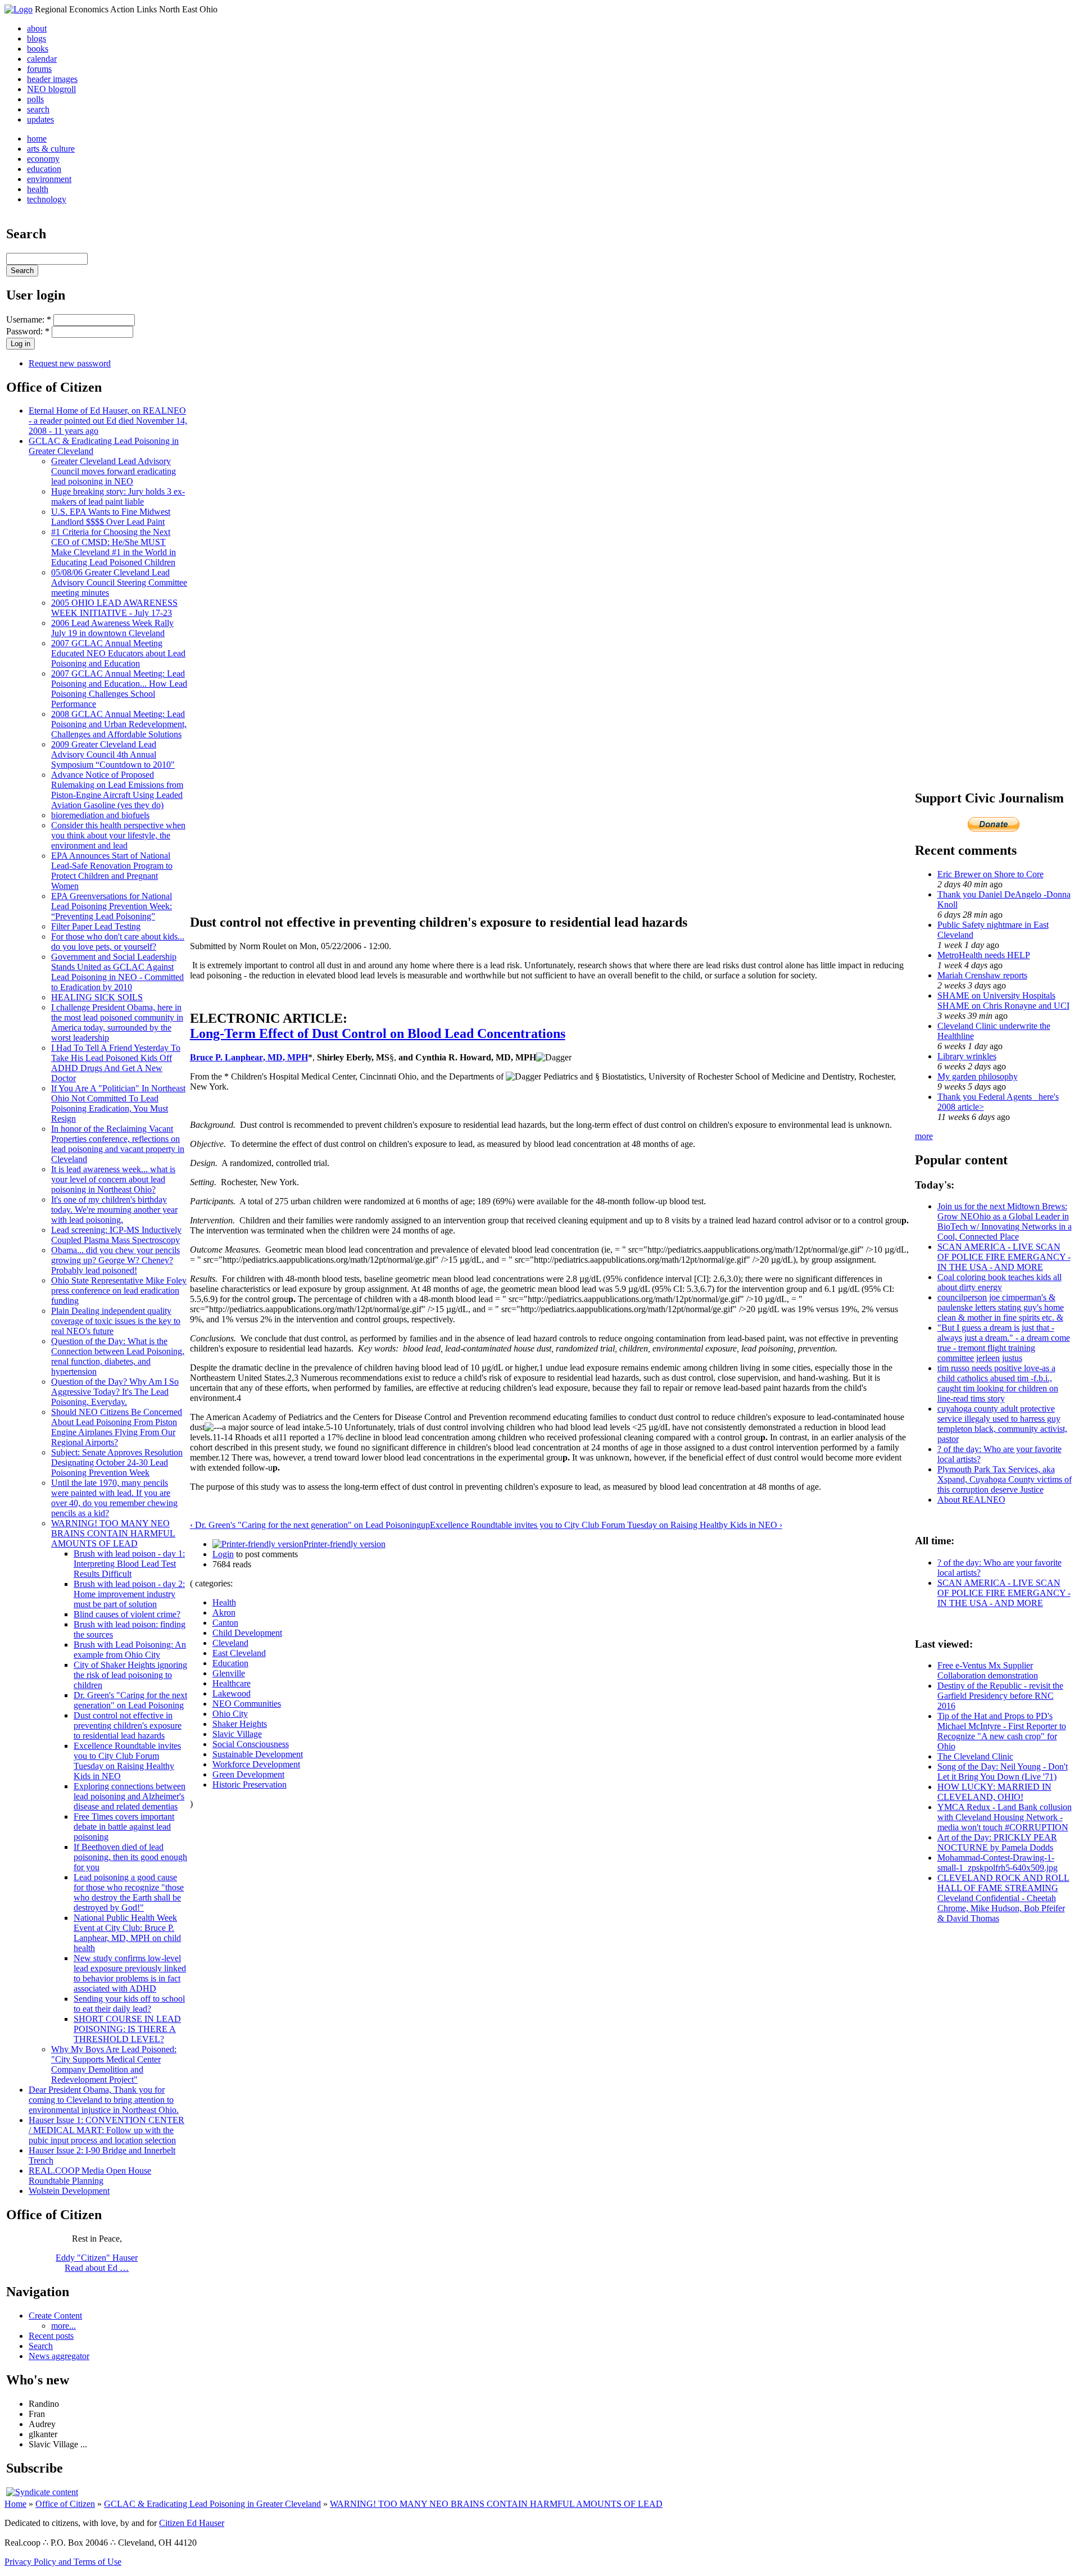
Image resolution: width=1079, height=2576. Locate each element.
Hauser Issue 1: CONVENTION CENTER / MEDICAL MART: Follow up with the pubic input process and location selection (106, 2130)
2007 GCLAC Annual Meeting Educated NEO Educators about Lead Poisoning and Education (118, 653)
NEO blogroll (51, 89)
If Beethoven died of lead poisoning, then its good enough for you (130, 1857)
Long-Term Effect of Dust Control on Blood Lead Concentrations (378, 1033)
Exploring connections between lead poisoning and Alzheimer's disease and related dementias (130, 1796)
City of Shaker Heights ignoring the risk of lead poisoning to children (130, 1675)
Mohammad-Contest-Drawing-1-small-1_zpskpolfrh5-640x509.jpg (998, 1863)
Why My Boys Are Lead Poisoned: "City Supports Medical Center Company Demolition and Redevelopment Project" (114, 2064)
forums (39, 69)
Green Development (248, 1774)
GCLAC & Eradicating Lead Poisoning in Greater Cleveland (212, 2504)
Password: (28, 331)
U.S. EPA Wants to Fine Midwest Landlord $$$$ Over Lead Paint (111, 517)
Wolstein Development (69, 2191)
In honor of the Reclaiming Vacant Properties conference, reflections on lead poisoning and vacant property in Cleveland (118, 1144)
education (44, 169)
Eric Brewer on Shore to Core (990, 874)
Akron (224, 1613)
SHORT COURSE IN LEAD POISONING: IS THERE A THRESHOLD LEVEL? (127, 2029)
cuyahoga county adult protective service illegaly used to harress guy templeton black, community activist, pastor (1002, 1424)
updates (40, 119)
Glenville (229, 1673)
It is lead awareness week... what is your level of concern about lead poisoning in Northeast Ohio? (113, 1179)
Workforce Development (256, 1764)
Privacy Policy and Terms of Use (63, 2562)
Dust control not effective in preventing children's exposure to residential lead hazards (128, 1725)
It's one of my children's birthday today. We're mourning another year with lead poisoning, (114, 1210)
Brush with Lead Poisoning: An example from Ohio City (130, 1650)
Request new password (70, 363)
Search (41, 2346)
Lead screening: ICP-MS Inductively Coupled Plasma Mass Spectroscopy (116, 1235)
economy (43, 159)
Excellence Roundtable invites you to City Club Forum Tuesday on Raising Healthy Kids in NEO (127, 1761)
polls (35, 99)
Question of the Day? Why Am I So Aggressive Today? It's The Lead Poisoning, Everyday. (115, 1392)
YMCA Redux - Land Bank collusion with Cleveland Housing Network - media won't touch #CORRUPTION (1005, 1817)
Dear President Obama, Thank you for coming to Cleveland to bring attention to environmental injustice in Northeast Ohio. (104, 2100)
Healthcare (232, 1683)
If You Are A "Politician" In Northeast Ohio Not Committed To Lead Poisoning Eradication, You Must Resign (118, 1103)
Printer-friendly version (344, 1544)
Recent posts (51, 2336)
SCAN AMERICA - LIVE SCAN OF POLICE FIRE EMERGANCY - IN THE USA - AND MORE (1004, 1257)
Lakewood (232, 1693)
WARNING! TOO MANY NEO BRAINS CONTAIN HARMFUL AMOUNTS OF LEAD (113, 1533)
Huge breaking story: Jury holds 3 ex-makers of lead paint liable (118, 496)
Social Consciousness (251, 1744)
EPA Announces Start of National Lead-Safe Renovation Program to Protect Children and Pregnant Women (112, 871)
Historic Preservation (250, 1784)
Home (15, 2504)
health (38, 189)
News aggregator (59, 2356)
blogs (37, 38)
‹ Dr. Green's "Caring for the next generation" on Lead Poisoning (305, 1525)
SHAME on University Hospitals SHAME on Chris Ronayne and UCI (1003, 1001)
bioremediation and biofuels (100, 815)
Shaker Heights (240, 1724)
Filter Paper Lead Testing (96, 926)
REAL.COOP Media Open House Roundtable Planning (90, 2176)
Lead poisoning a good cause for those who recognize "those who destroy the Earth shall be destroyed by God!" (129, 1892)
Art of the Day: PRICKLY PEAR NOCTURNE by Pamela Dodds (997, 1842)
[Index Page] (19, 9)
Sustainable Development (258, 1754)
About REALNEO (971, 1500)
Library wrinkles (967, 1056)
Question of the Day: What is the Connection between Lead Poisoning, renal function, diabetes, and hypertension (118, 1356)
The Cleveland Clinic (975, 1756)
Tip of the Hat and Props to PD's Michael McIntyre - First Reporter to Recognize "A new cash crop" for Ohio (1002, 1731)
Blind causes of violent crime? (127, 1614)
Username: (29, 319)
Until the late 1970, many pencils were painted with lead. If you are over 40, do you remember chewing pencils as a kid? (114, 1498)
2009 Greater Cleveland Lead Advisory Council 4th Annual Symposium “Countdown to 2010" (113, 754)
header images (52, 79)
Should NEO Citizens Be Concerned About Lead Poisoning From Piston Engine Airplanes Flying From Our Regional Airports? (117, 1427)
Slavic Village (237, 1734)
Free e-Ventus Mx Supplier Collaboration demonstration (988, 1670)
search (38, 109)
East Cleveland (239, 1653)
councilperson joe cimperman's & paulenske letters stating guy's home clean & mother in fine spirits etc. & (1001, 1307)
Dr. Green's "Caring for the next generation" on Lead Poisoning (130, 1700)
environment (49, 179)
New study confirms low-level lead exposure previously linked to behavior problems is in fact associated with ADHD (130, 1973)
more (924, 1136)
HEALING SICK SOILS (97, 997)
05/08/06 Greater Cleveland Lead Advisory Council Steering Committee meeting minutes (119, 582)
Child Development (247, 1633)
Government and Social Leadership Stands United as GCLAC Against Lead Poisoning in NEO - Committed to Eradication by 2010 (117, 972)
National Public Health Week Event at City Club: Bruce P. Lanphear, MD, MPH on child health (127, 1933)
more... (64, 2326)
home (37, 139)
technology (47, 199)
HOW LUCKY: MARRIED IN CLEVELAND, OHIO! (994, 1792)
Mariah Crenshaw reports (982, 975)
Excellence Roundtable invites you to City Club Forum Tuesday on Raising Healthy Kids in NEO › (606, 1525)
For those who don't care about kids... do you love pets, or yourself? (118, 942)
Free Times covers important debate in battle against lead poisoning (124, 1827)
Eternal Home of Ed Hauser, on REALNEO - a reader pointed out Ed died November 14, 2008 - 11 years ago (108, 421)
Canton (225, 1623)
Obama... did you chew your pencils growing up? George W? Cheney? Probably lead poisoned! (115, 1260)
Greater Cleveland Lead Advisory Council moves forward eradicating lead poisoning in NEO (114, 471)
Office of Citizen (65, 2504)
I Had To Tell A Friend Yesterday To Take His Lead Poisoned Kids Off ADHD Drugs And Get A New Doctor (116, 1063)
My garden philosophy (978, 1076)
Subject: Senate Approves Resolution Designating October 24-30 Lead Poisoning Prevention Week (117, 1462)
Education (230, 1663)
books (38, 49)
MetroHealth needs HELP (984, 955)
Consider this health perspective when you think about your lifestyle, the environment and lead (118, 835)
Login (223, 1554)
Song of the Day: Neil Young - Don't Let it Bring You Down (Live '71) (1003, 1772)
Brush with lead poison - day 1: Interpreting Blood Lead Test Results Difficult (129, 1564)
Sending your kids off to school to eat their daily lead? (129, 2004)
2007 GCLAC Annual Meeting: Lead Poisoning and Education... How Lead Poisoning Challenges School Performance (119, 689)
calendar (42, 59)
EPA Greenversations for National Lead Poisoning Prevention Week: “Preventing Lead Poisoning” (112, 906)
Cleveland (230, 1643)
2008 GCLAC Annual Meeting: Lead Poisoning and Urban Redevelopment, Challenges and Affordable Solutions (119, 724)
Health (224, 1602)
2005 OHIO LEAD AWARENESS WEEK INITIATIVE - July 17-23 (114, 608)
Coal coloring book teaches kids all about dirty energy (999, 1282)
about (37, 28)
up (425, 1525)
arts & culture (51, 149)
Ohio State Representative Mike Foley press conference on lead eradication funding (119, 1291)
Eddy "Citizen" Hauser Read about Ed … (97, 2263)
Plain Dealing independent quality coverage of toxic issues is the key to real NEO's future (116, 1321)
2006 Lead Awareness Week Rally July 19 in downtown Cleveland (112, 628)
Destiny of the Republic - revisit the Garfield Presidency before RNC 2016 (1000, 1696)
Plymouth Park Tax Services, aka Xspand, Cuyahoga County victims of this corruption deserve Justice (1005, 1479)
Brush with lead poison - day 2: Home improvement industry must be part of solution (129, 1594)
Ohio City (230, 1714)
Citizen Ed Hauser (192, 2523)
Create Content (55, 2316)
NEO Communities (247, 1704)
